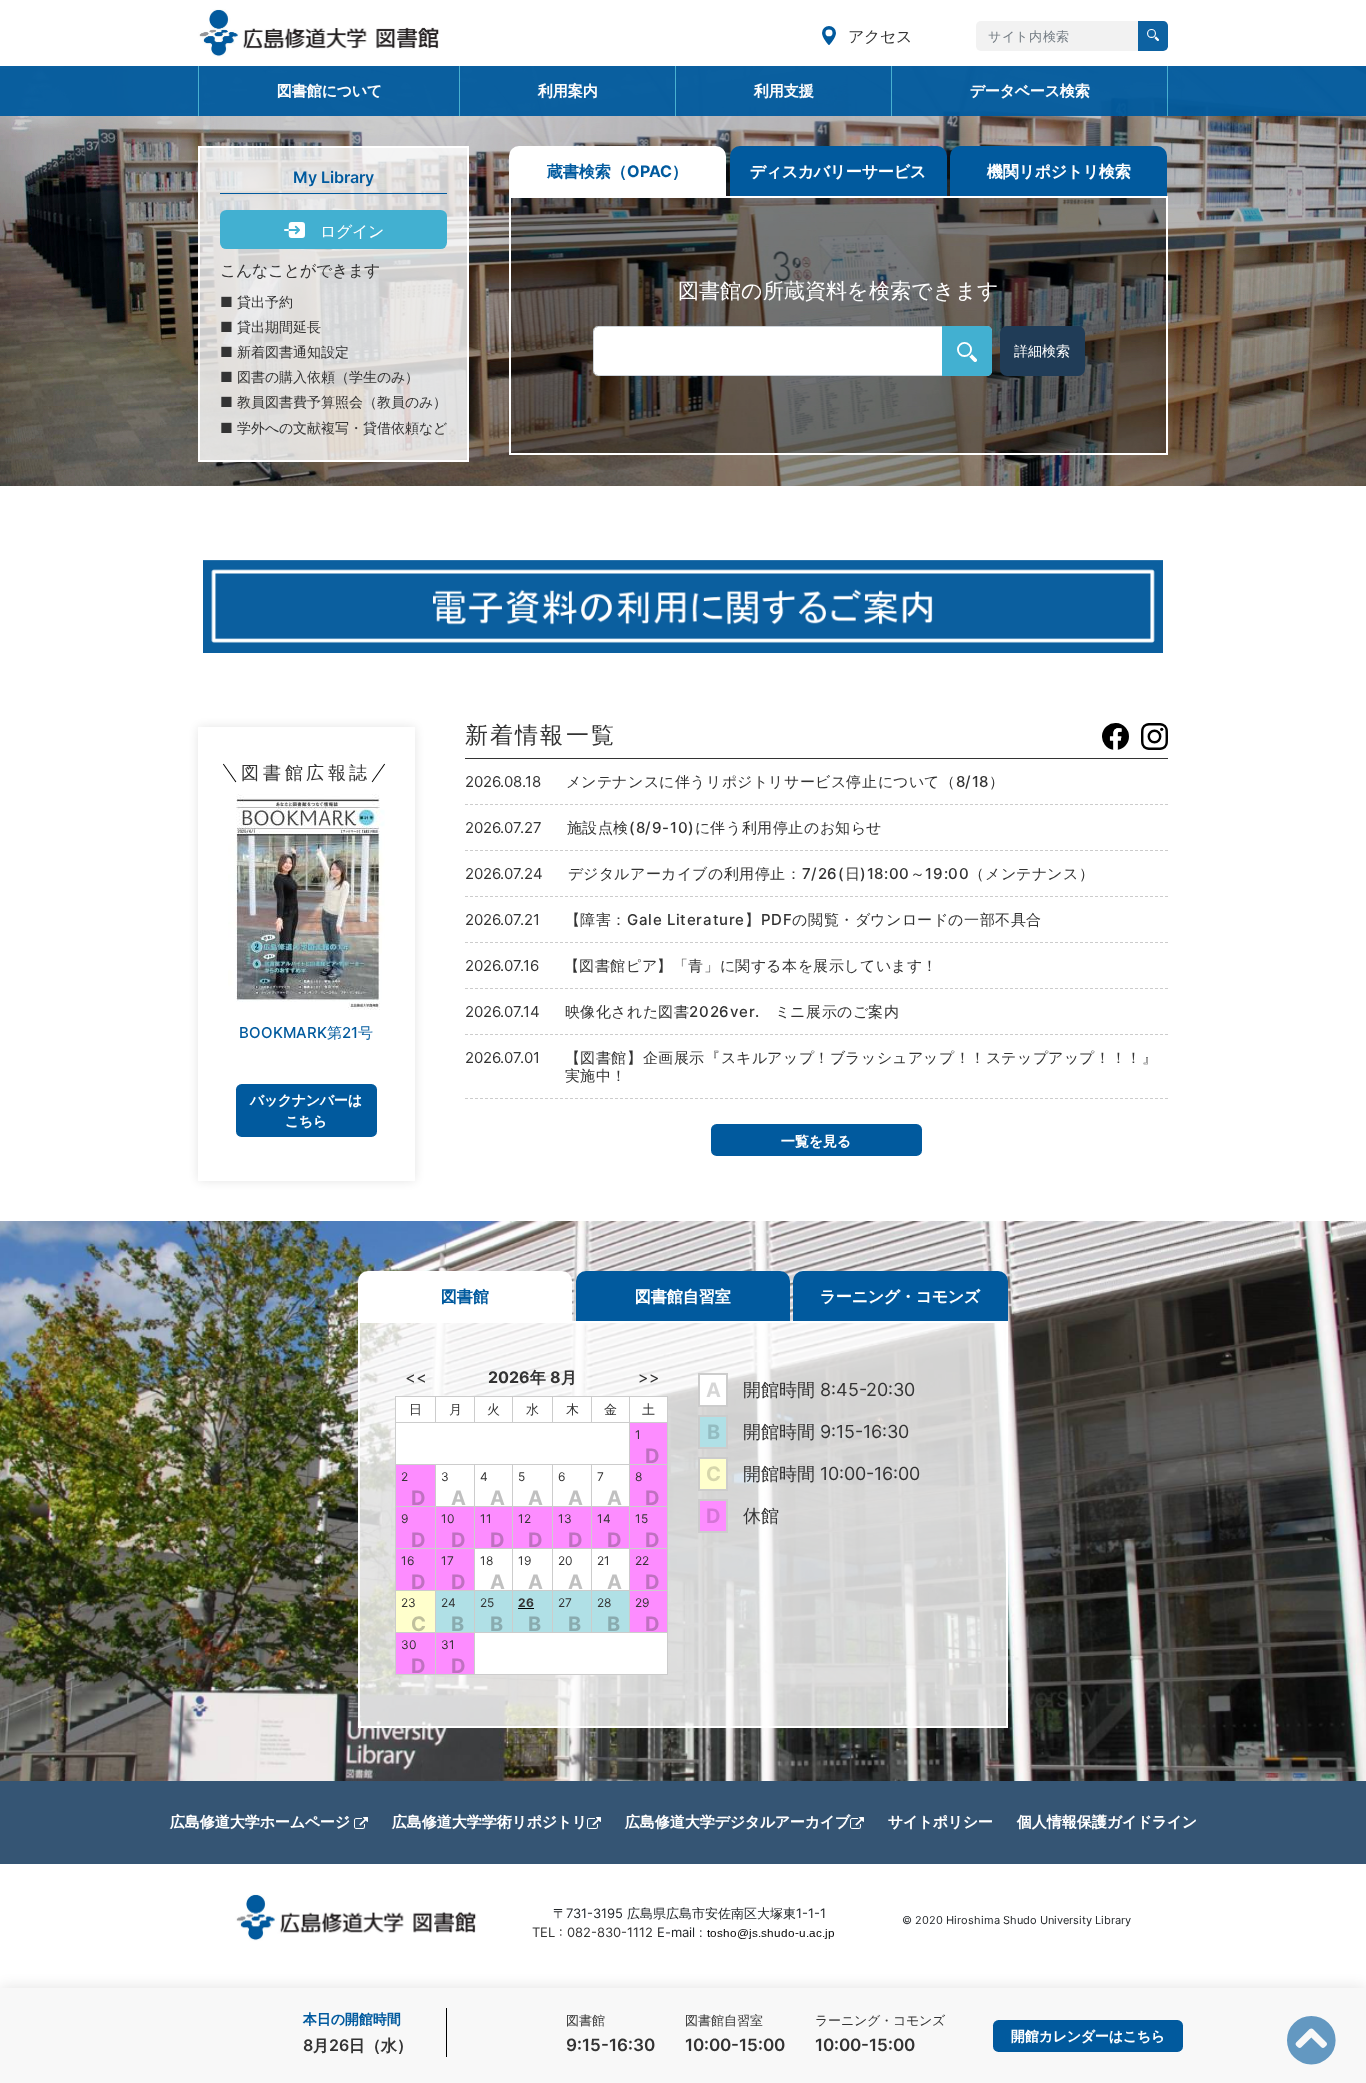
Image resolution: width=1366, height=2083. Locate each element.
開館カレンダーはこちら (1088, 2035)
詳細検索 (1042, 350)
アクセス (877, 36)
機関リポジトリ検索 (1059, 171)
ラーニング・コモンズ (900, 1296)
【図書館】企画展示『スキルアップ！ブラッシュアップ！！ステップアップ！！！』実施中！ (861, 1066)
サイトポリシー (940, 1821)
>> (649, 1377)
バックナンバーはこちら (306, 1110)
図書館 (465, 1296)
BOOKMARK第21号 (306, 1032)
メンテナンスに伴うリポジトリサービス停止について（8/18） (785, 781)
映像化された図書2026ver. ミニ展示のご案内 (732, 1011)
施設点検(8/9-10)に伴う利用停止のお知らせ (724, 827)
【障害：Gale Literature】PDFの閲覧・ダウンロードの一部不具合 (803, 919)
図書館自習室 (683, 1296)
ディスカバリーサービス (838, 171)
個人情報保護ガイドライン (1107, 1821)
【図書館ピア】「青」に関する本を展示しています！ (751, 965)
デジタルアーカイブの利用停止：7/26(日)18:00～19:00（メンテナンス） (831, 873)
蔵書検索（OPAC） (617, 171)
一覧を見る (816, 1140)
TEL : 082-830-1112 (592, 1932)
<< (416, 1377)
